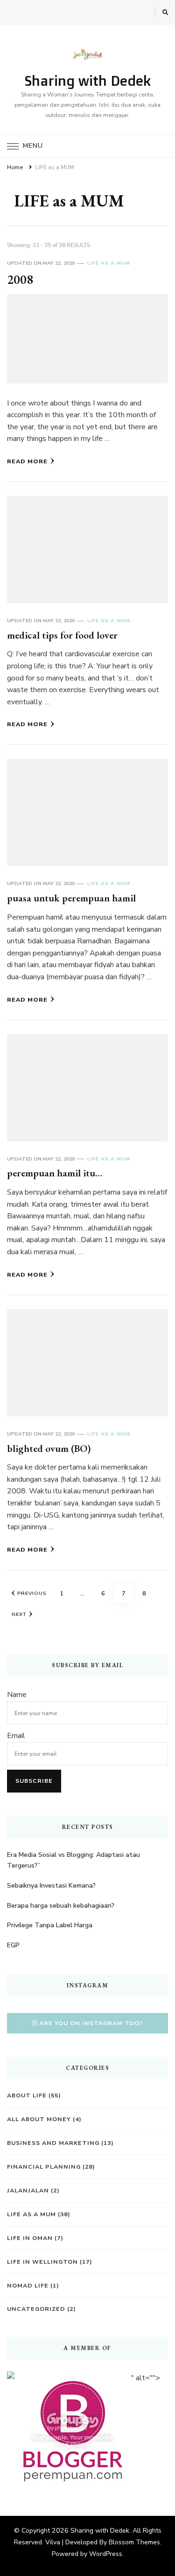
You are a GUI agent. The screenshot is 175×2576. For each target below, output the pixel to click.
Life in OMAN (30, 2238)
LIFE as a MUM (109, 263)
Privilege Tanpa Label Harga (50, 1925)
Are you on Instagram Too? (91, 2023)
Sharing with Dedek (88, 80)
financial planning (44, 2167)
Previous (32, 1593)
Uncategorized (36, 2309)
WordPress (106, 2554)
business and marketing (53, 2143)
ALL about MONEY (39, 2119)
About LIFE (27, 2095)
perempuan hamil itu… (55, 1173)
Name (17, 1695)
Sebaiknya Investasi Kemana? (51, 1886)
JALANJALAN (28, 2190)
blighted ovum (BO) (49, 1448)
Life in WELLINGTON (42, 2262)
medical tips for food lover (62, 635)
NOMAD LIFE (28, 2285)
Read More (27, 461)
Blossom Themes (134, 2542)
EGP (13, 1945)
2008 (20, 279)
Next (19, 1614)
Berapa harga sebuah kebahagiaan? (61, 1906)
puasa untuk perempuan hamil (71, 898)
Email (16, 1736)
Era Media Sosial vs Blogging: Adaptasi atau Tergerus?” (73, 1860)
